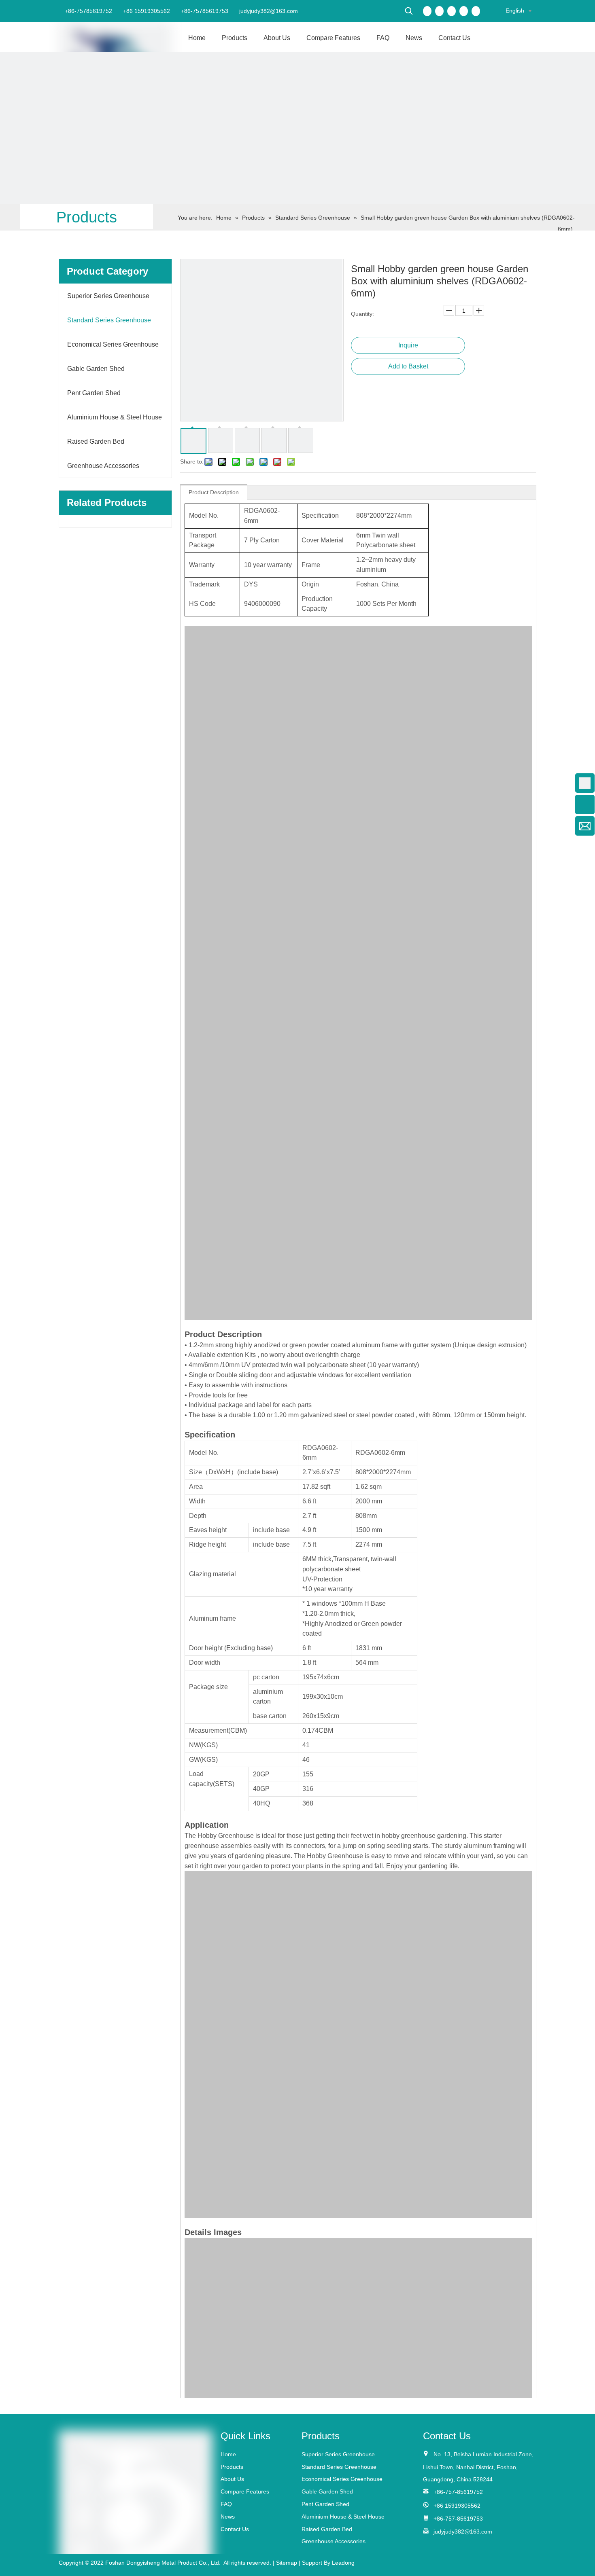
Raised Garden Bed (327, 2529)
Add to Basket (408, 366)
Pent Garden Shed (325, 2504)
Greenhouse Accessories (334, 2541)
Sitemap (287, 2563)
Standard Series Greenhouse (339, 2467)
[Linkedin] (439, 11)
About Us (232, 2479)
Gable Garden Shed (327, 2491)
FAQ (226, 2504)
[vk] (476, 11)
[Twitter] (452, 11)
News (228, 2517)
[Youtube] (464, 11)
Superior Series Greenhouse (338, 2454)
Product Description (214, 492)
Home (228, 2454)
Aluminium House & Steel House (343, 2517)
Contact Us (235, 2529)
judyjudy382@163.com (268, 11)
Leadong (343, 2563)
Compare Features (245, 2491)
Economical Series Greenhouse (342, 2479)
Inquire (408, 345)
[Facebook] (427, 11)
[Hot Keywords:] (409, 11)
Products (232, 2467)
